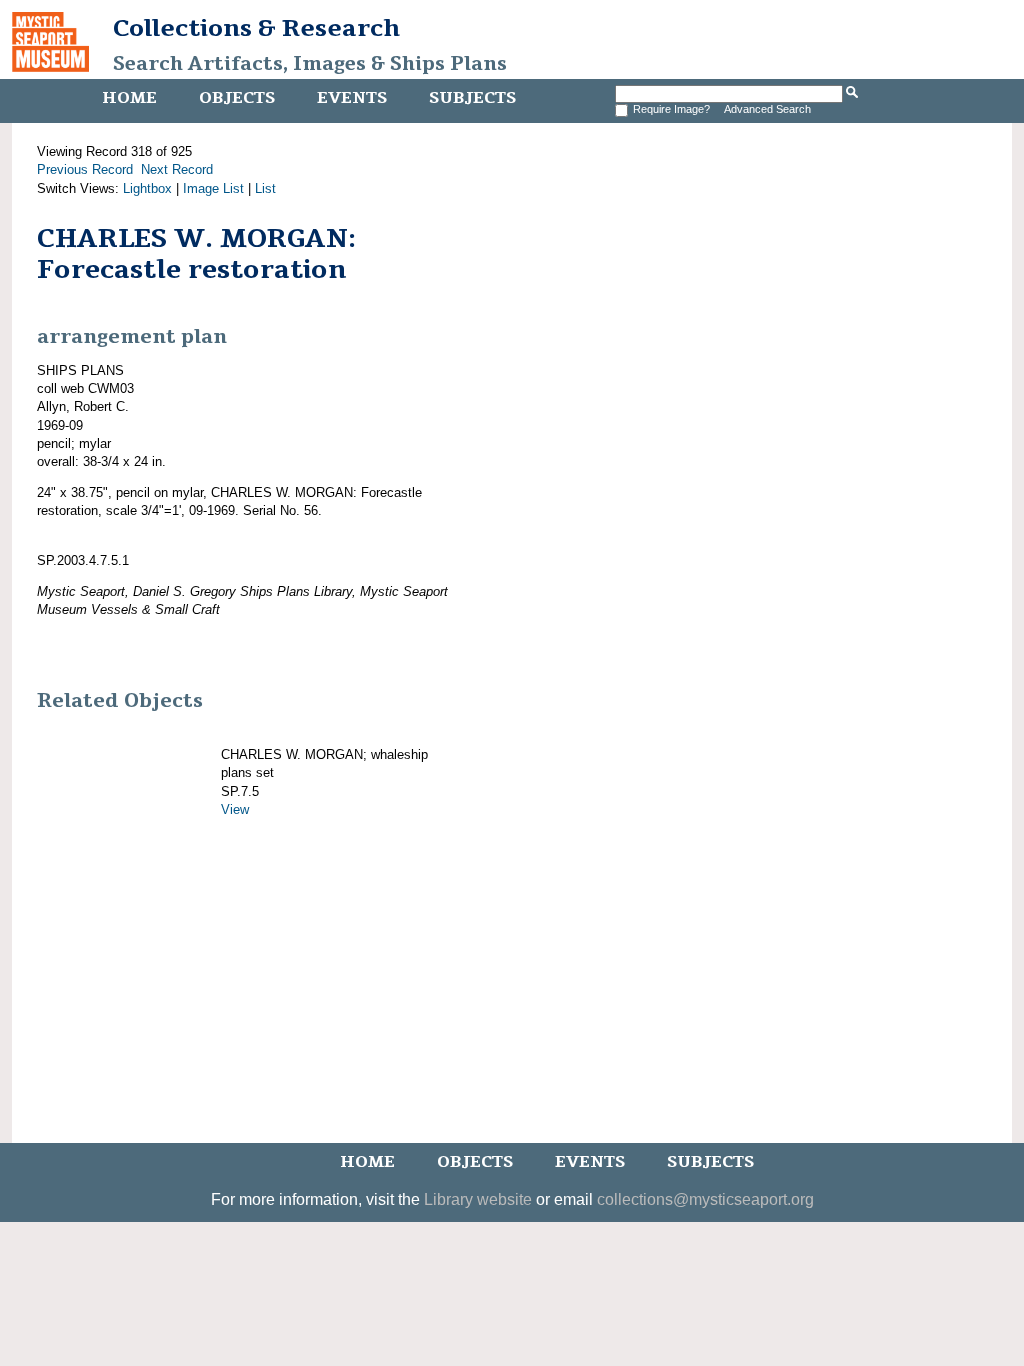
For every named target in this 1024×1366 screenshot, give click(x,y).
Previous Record (85, 169)
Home (129, 98)
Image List (213, 188)
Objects (237, 98)
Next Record (177, 169)
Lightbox (147, 188)
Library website (478, 1199)
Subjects (472, 98)
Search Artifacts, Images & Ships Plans (310, 64)
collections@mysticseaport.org (705, 1199)
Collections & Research (256, 28)
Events (352, 98)
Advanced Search (767, 109)
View (235, 809)
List (265, 188)
